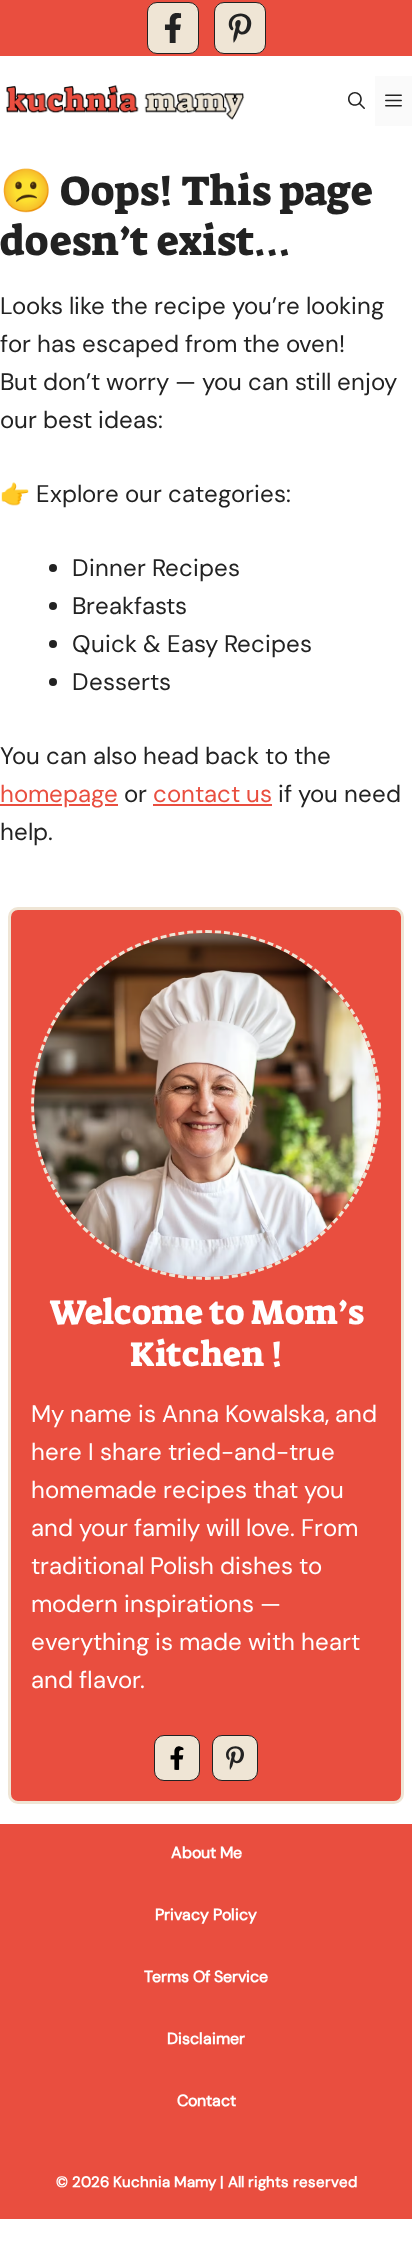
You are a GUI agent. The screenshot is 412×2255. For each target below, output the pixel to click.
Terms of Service (206, 1976)
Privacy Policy (206, 1914)
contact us (212, 793)
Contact (206, 2100)
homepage (59, 793)
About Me (206, 1852)
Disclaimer (206, 2038)
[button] (356, 101)
